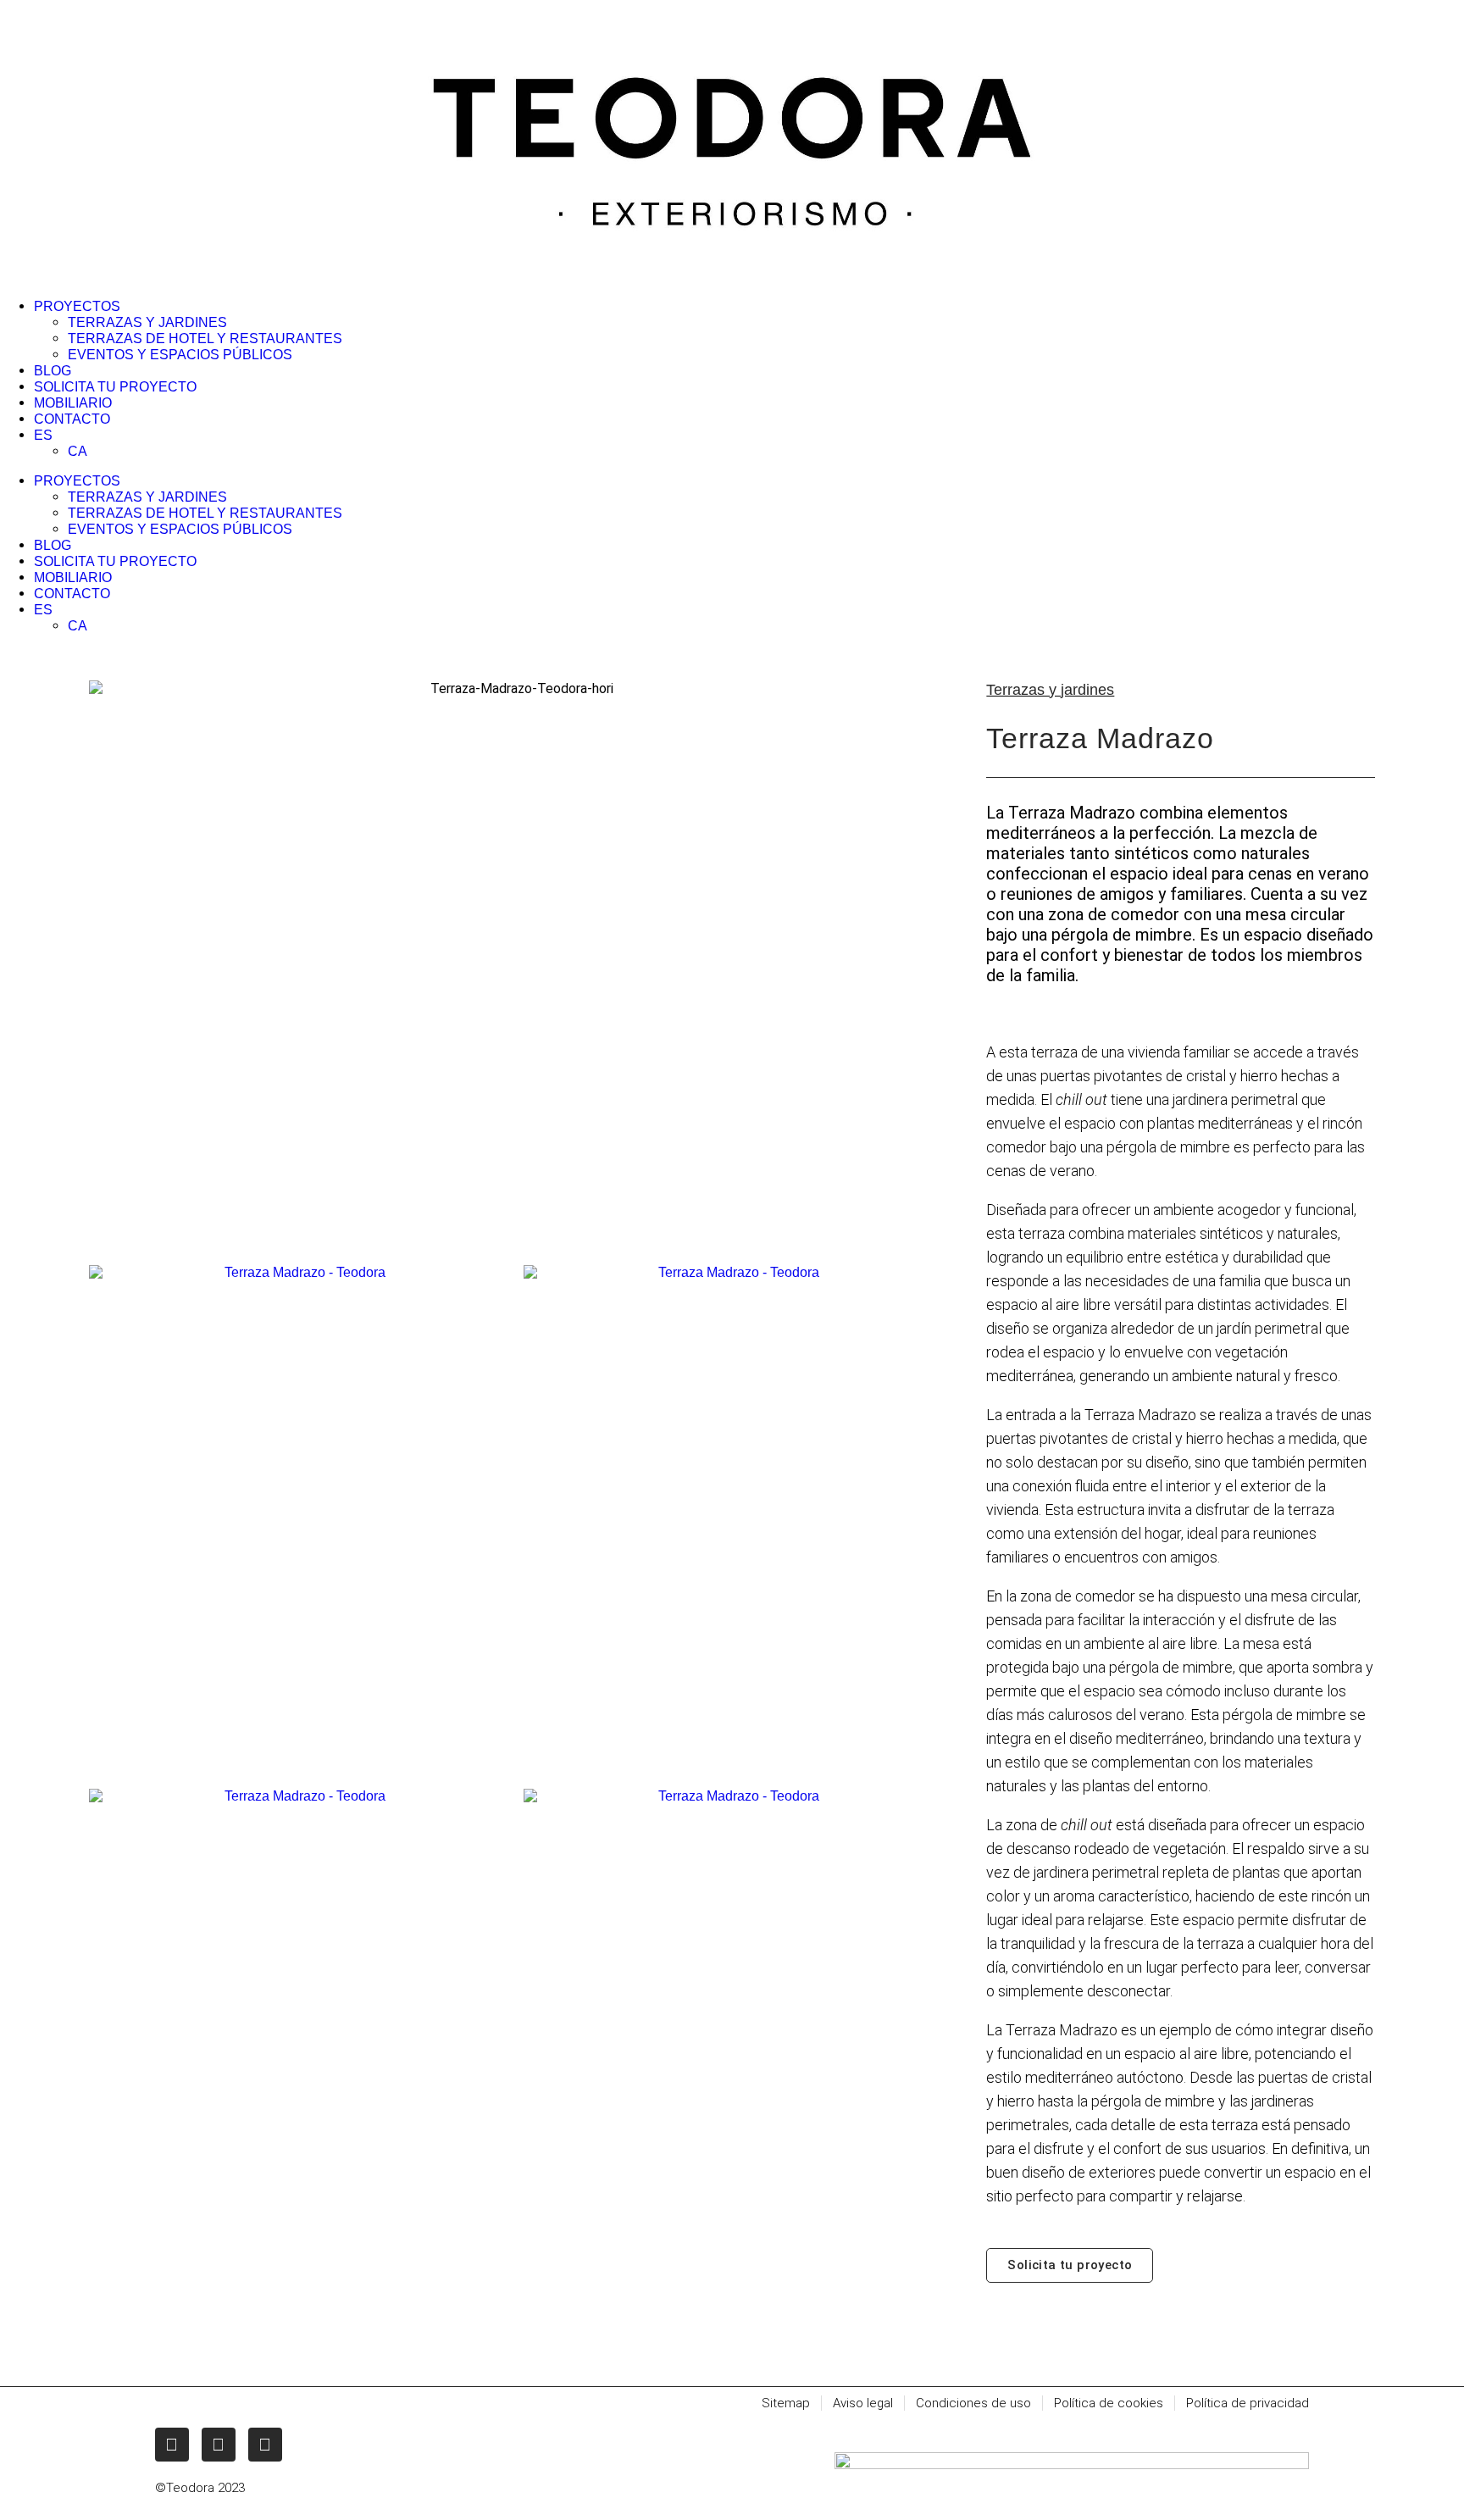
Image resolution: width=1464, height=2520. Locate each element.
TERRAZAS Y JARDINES (147, 322)
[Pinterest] (219, 2445)
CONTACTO (72, 419)
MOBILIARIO (73, 403)
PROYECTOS (77, 306)
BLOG (53, 371)
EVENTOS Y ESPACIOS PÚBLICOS (180, 355)
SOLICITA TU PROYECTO (115, 387)
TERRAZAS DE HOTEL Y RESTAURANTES (205, 339)
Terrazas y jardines (1050, 690)
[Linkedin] (265, 2445)
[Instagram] (172, 2445)
